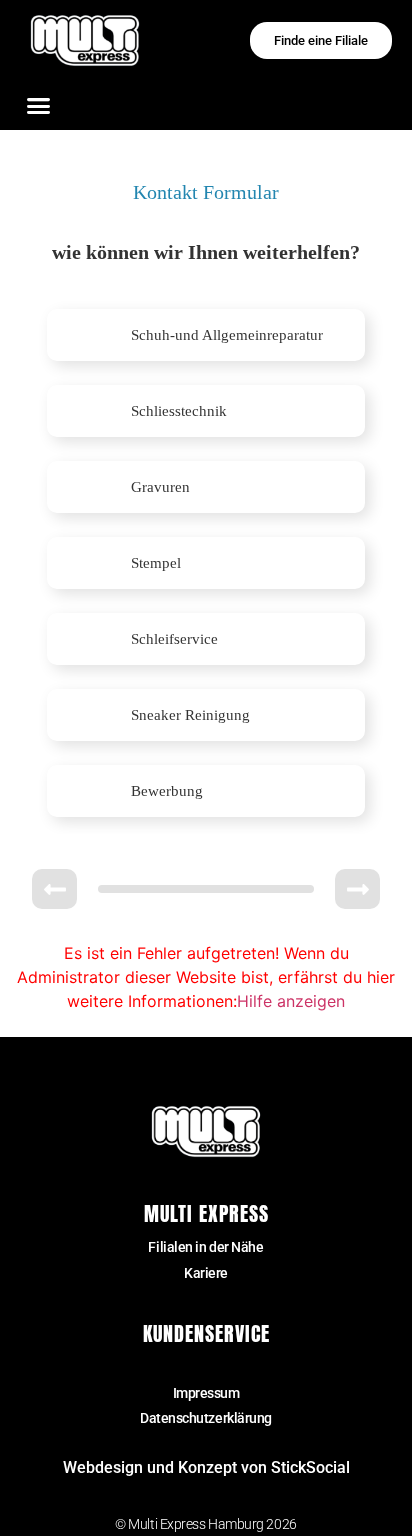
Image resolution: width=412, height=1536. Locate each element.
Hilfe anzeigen (291, 1001)
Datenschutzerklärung (206, 1418)
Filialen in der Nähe (205, 1247)
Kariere (206, 1273)
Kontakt (206, 1367)
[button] (39, 105)
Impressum (206, 1393)
